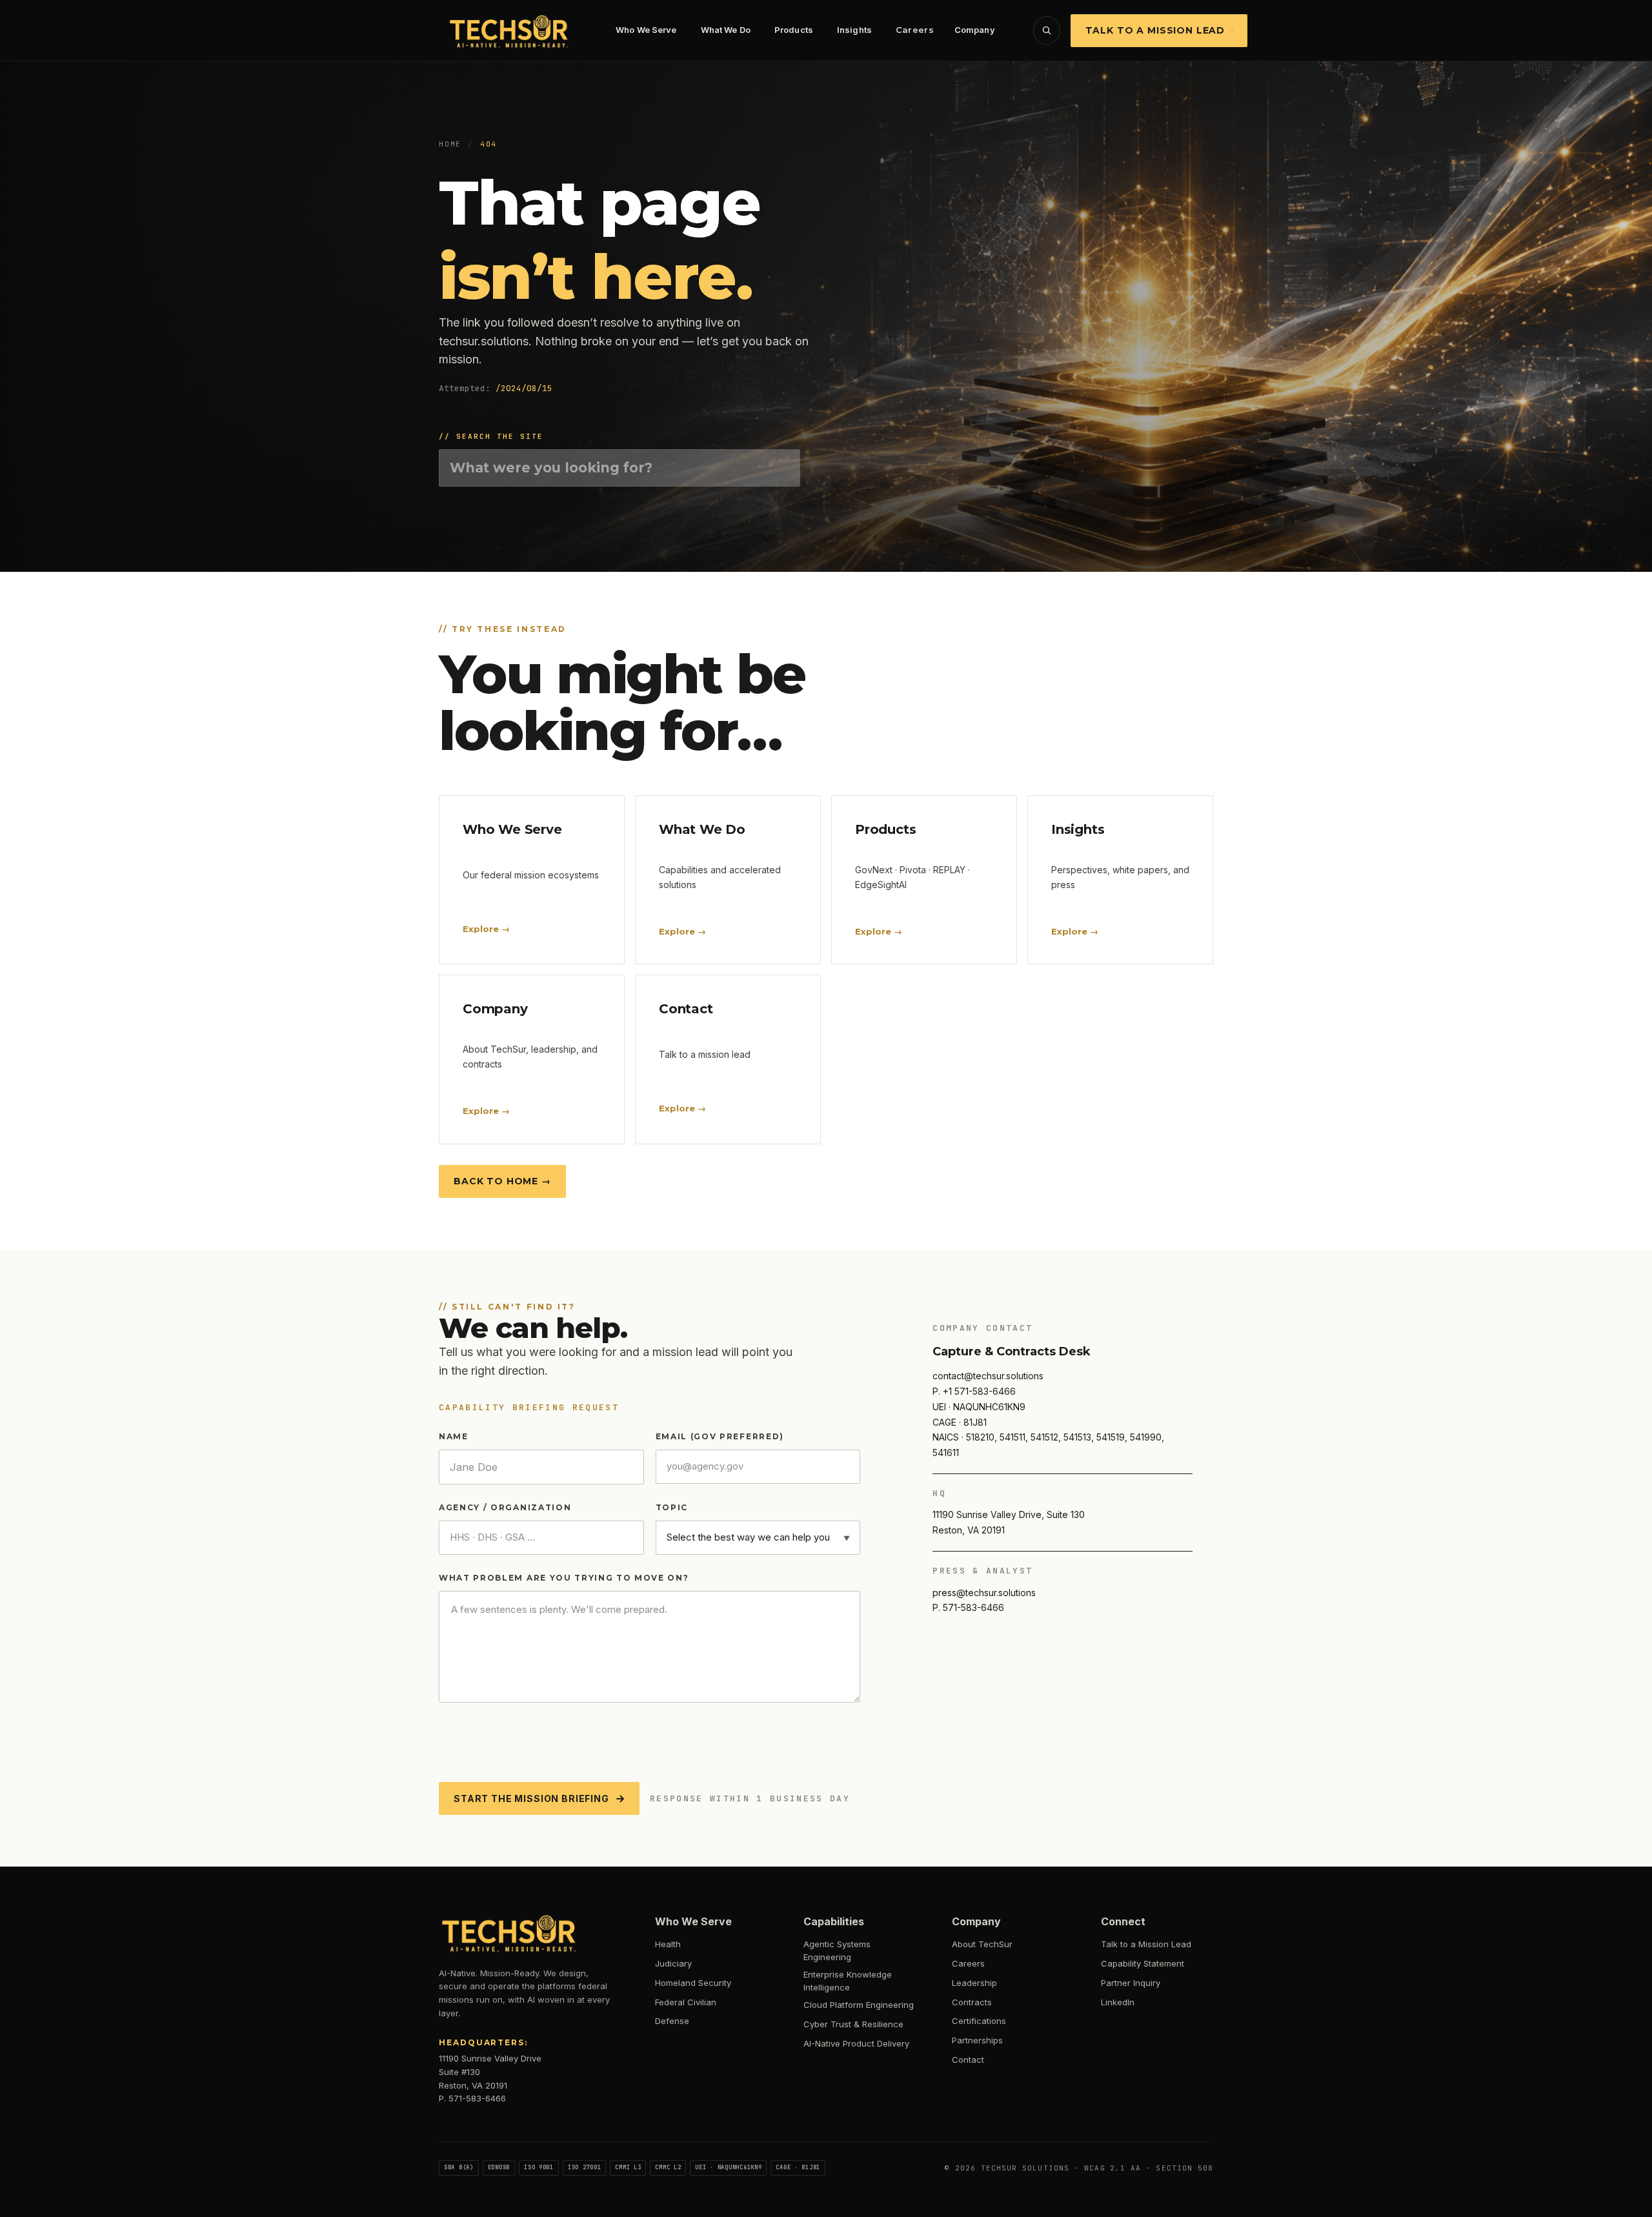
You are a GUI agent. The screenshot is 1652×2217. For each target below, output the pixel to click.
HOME (450, 144)
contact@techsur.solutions (988, 1376)
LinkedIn (1118, 2002)
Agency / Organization (505, 1507)
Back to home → (502, 1181)
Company (975, 30)
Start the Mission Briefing (531, 1798)
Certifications (979, 2021)
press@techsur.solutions (984, 1593)
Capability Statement (1143, 1963)
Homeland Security (693, 1983)
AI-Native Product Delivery (856, 2043)
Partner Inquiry (1131, 1983)
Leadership (974, 1983)
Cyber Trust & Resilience (853, 2024)
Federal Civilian (686, 2002)
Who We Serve (646, 30)
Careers (915, 30)
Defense (672, 2021)
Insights (854, 30)
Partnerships (977, 2040)
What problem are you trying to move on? (564, 1578)
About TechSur (982, 1944)
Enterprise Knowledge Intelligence (848, 1981)
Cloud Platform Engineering (859, 2005)
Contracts (972, 2002)
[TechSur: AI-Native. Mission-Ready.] (510, 30)
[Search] (1047, 30)
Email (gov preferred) (720, 1436)
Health (668, 1944)
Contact (968, 2060)
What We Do (726, 30)
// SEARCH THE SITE (491, 436)
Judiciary (673, 1963)
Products (794, 30)
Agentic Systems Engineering (837, 1950)
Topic (672, 1507)
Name (454, 1436)
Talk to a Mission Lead (1155, 30)
